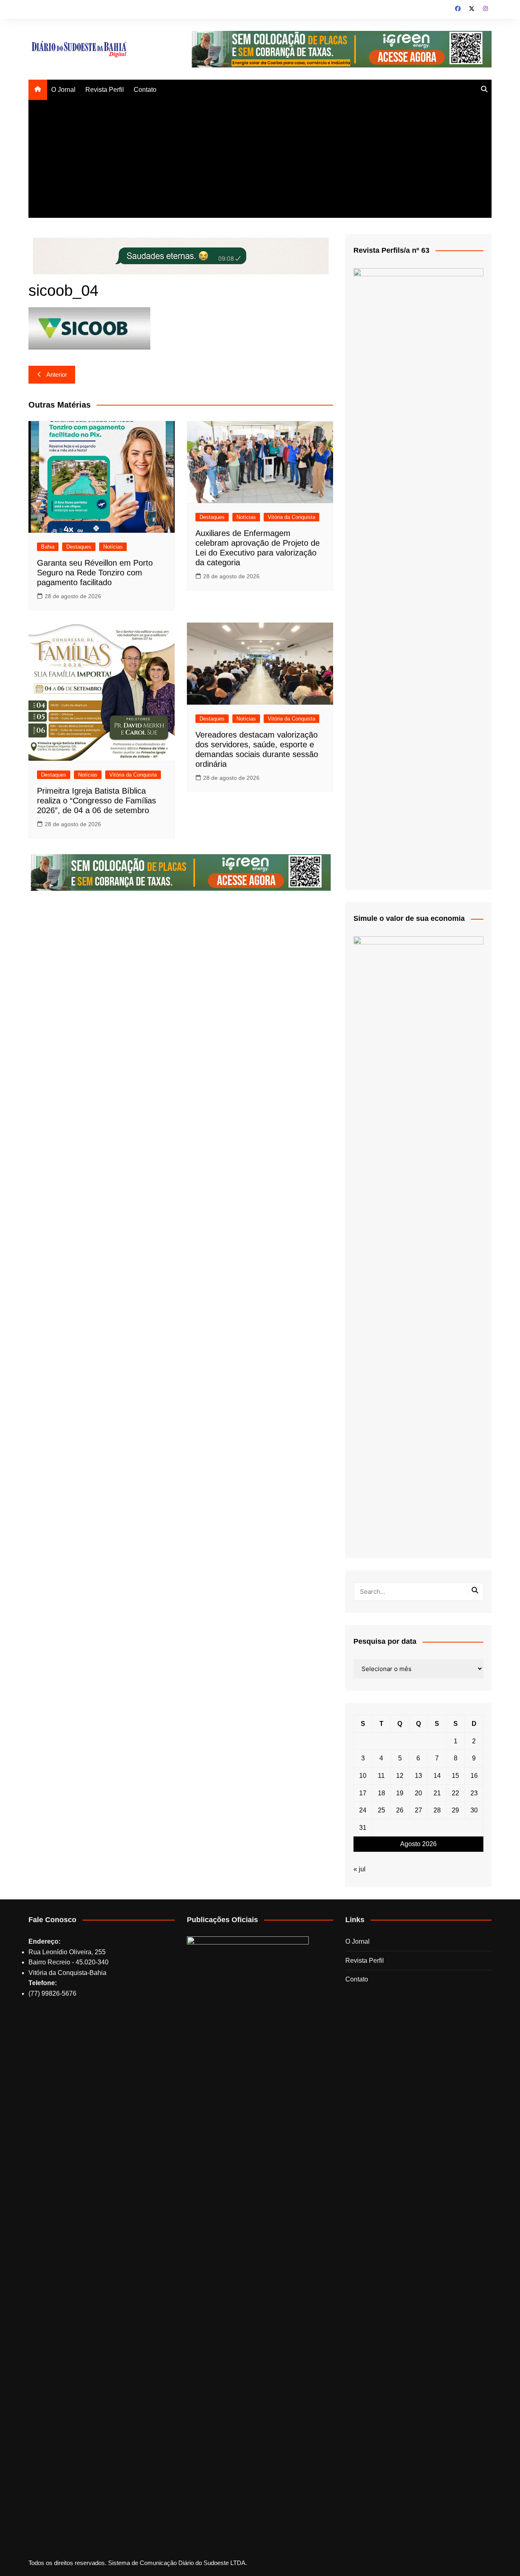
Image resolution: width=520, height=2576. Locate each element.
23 (474, 1793)
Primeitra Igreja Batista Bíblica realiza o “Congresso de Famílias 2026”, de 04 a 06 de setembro (96, 801)
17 (363, 1793)
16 (474, 1776)
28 (437, 1810)
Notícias (113, 547)
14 (437, 1776)
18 (381, 1793)
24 (363, 1810)
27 (418, 1810)
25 (381, 1810)
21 (437, 1793)
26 (400, 1810)
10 (363, 1776)
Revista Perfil (105, 90)
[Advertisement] (260, 161)
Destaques (79, 547)
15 (455, 1776)
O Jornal (63, 90)
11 (381, 1776)
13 (418, 1776)
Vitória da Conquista (291, 517)
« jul (360, 1869)
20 (418, 1793)
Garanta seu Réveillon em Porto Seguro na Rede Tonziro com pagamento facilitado (95, 573)
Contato (145, 90)
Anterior (57, 374)
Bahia (48, 547)
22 (455, 1793)
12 (400, 1776)
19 (400, 1793)
